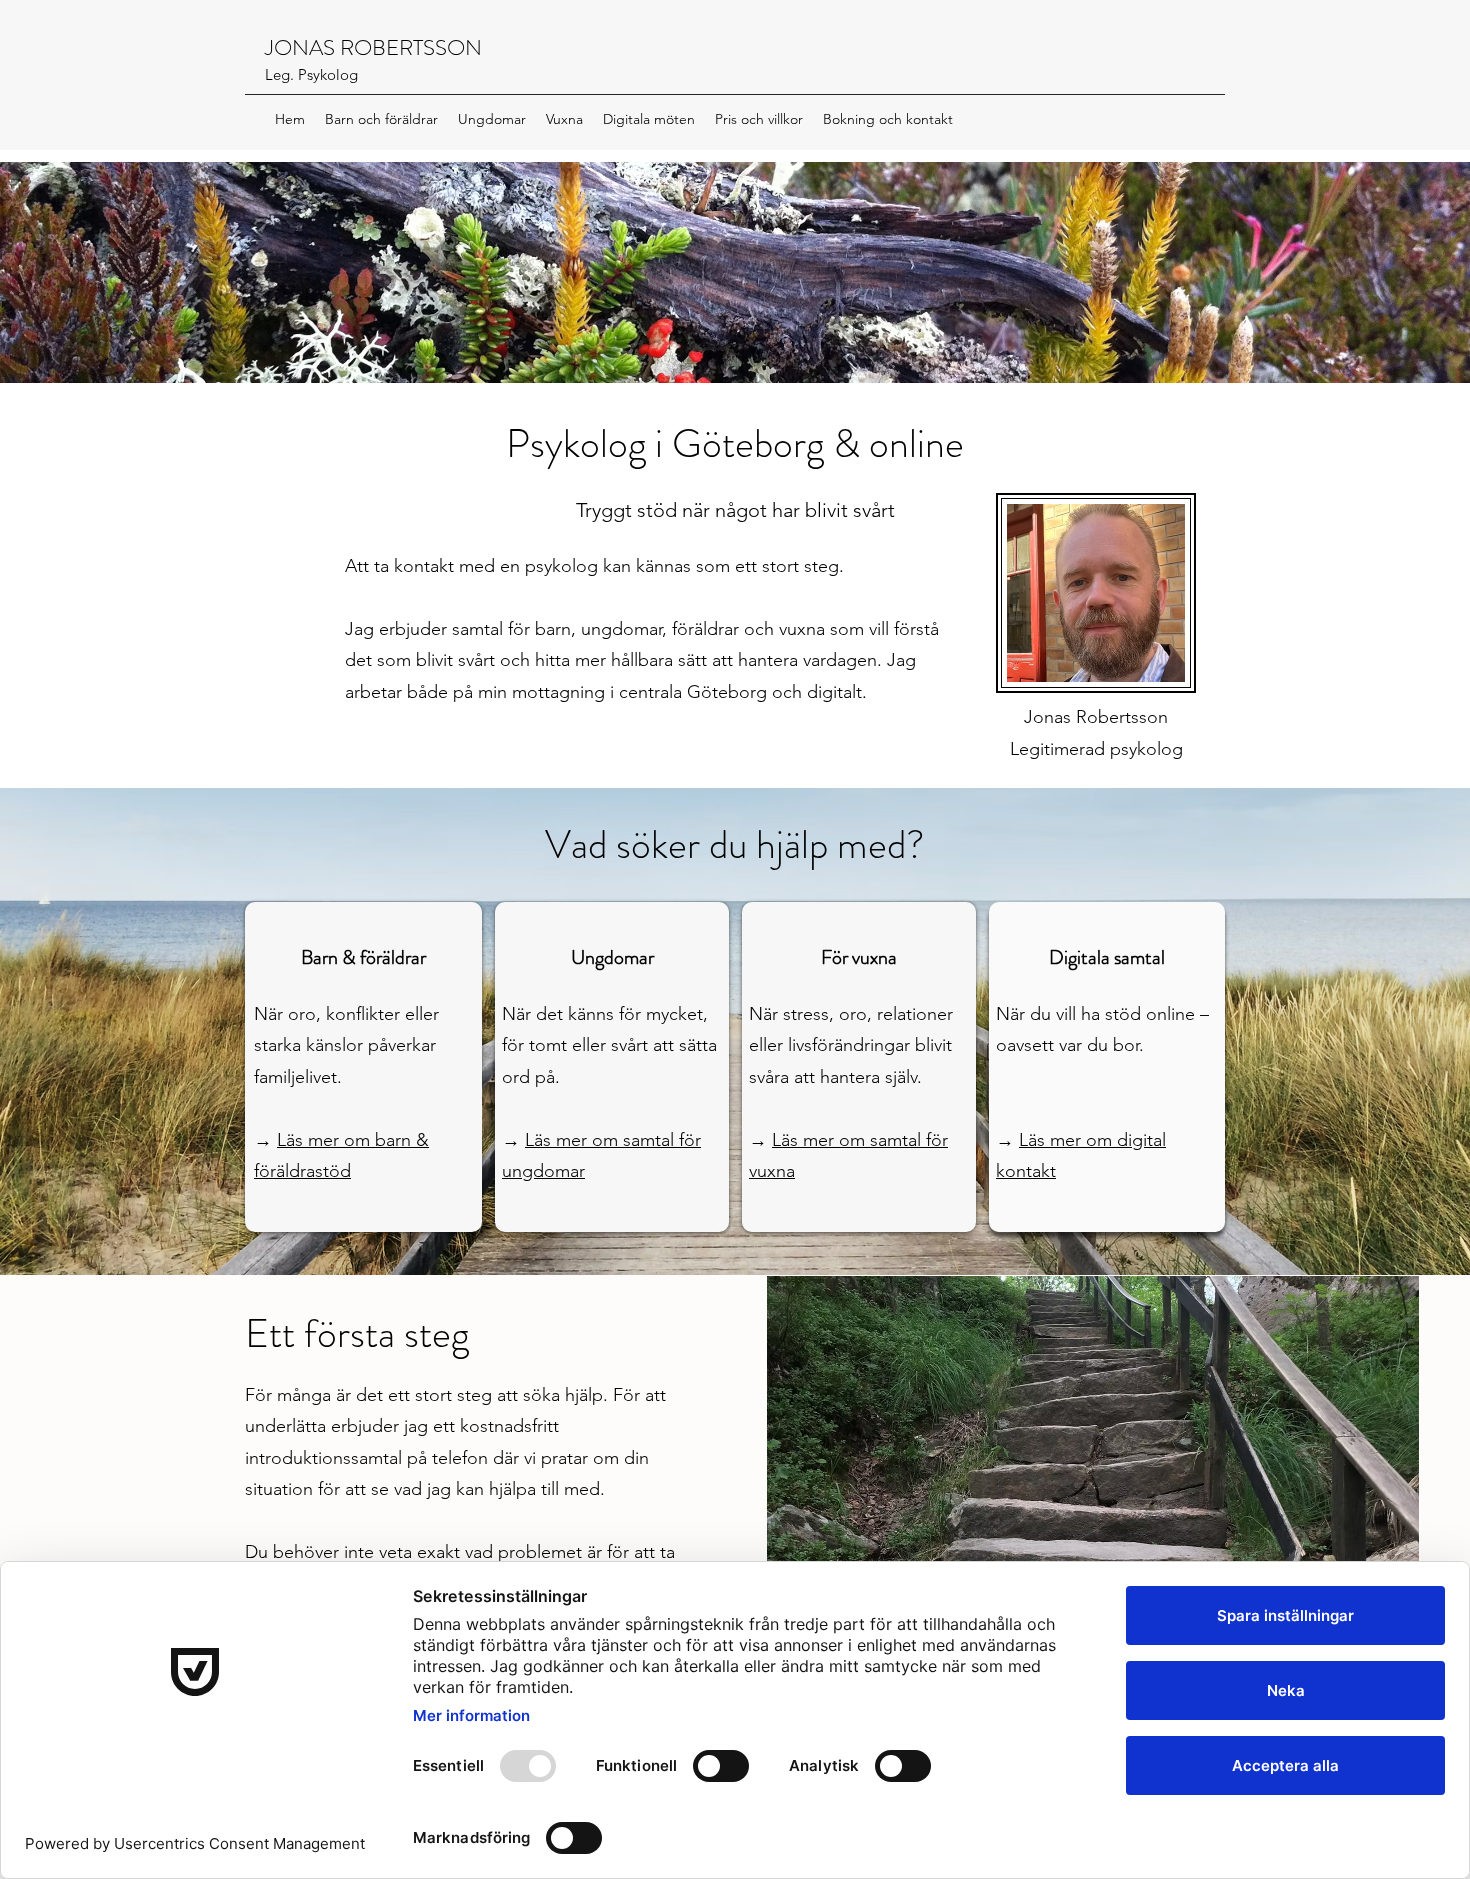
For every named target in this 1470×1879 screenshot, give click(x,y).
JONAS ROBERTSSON (373, 47)
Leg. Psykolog (311, 74)
